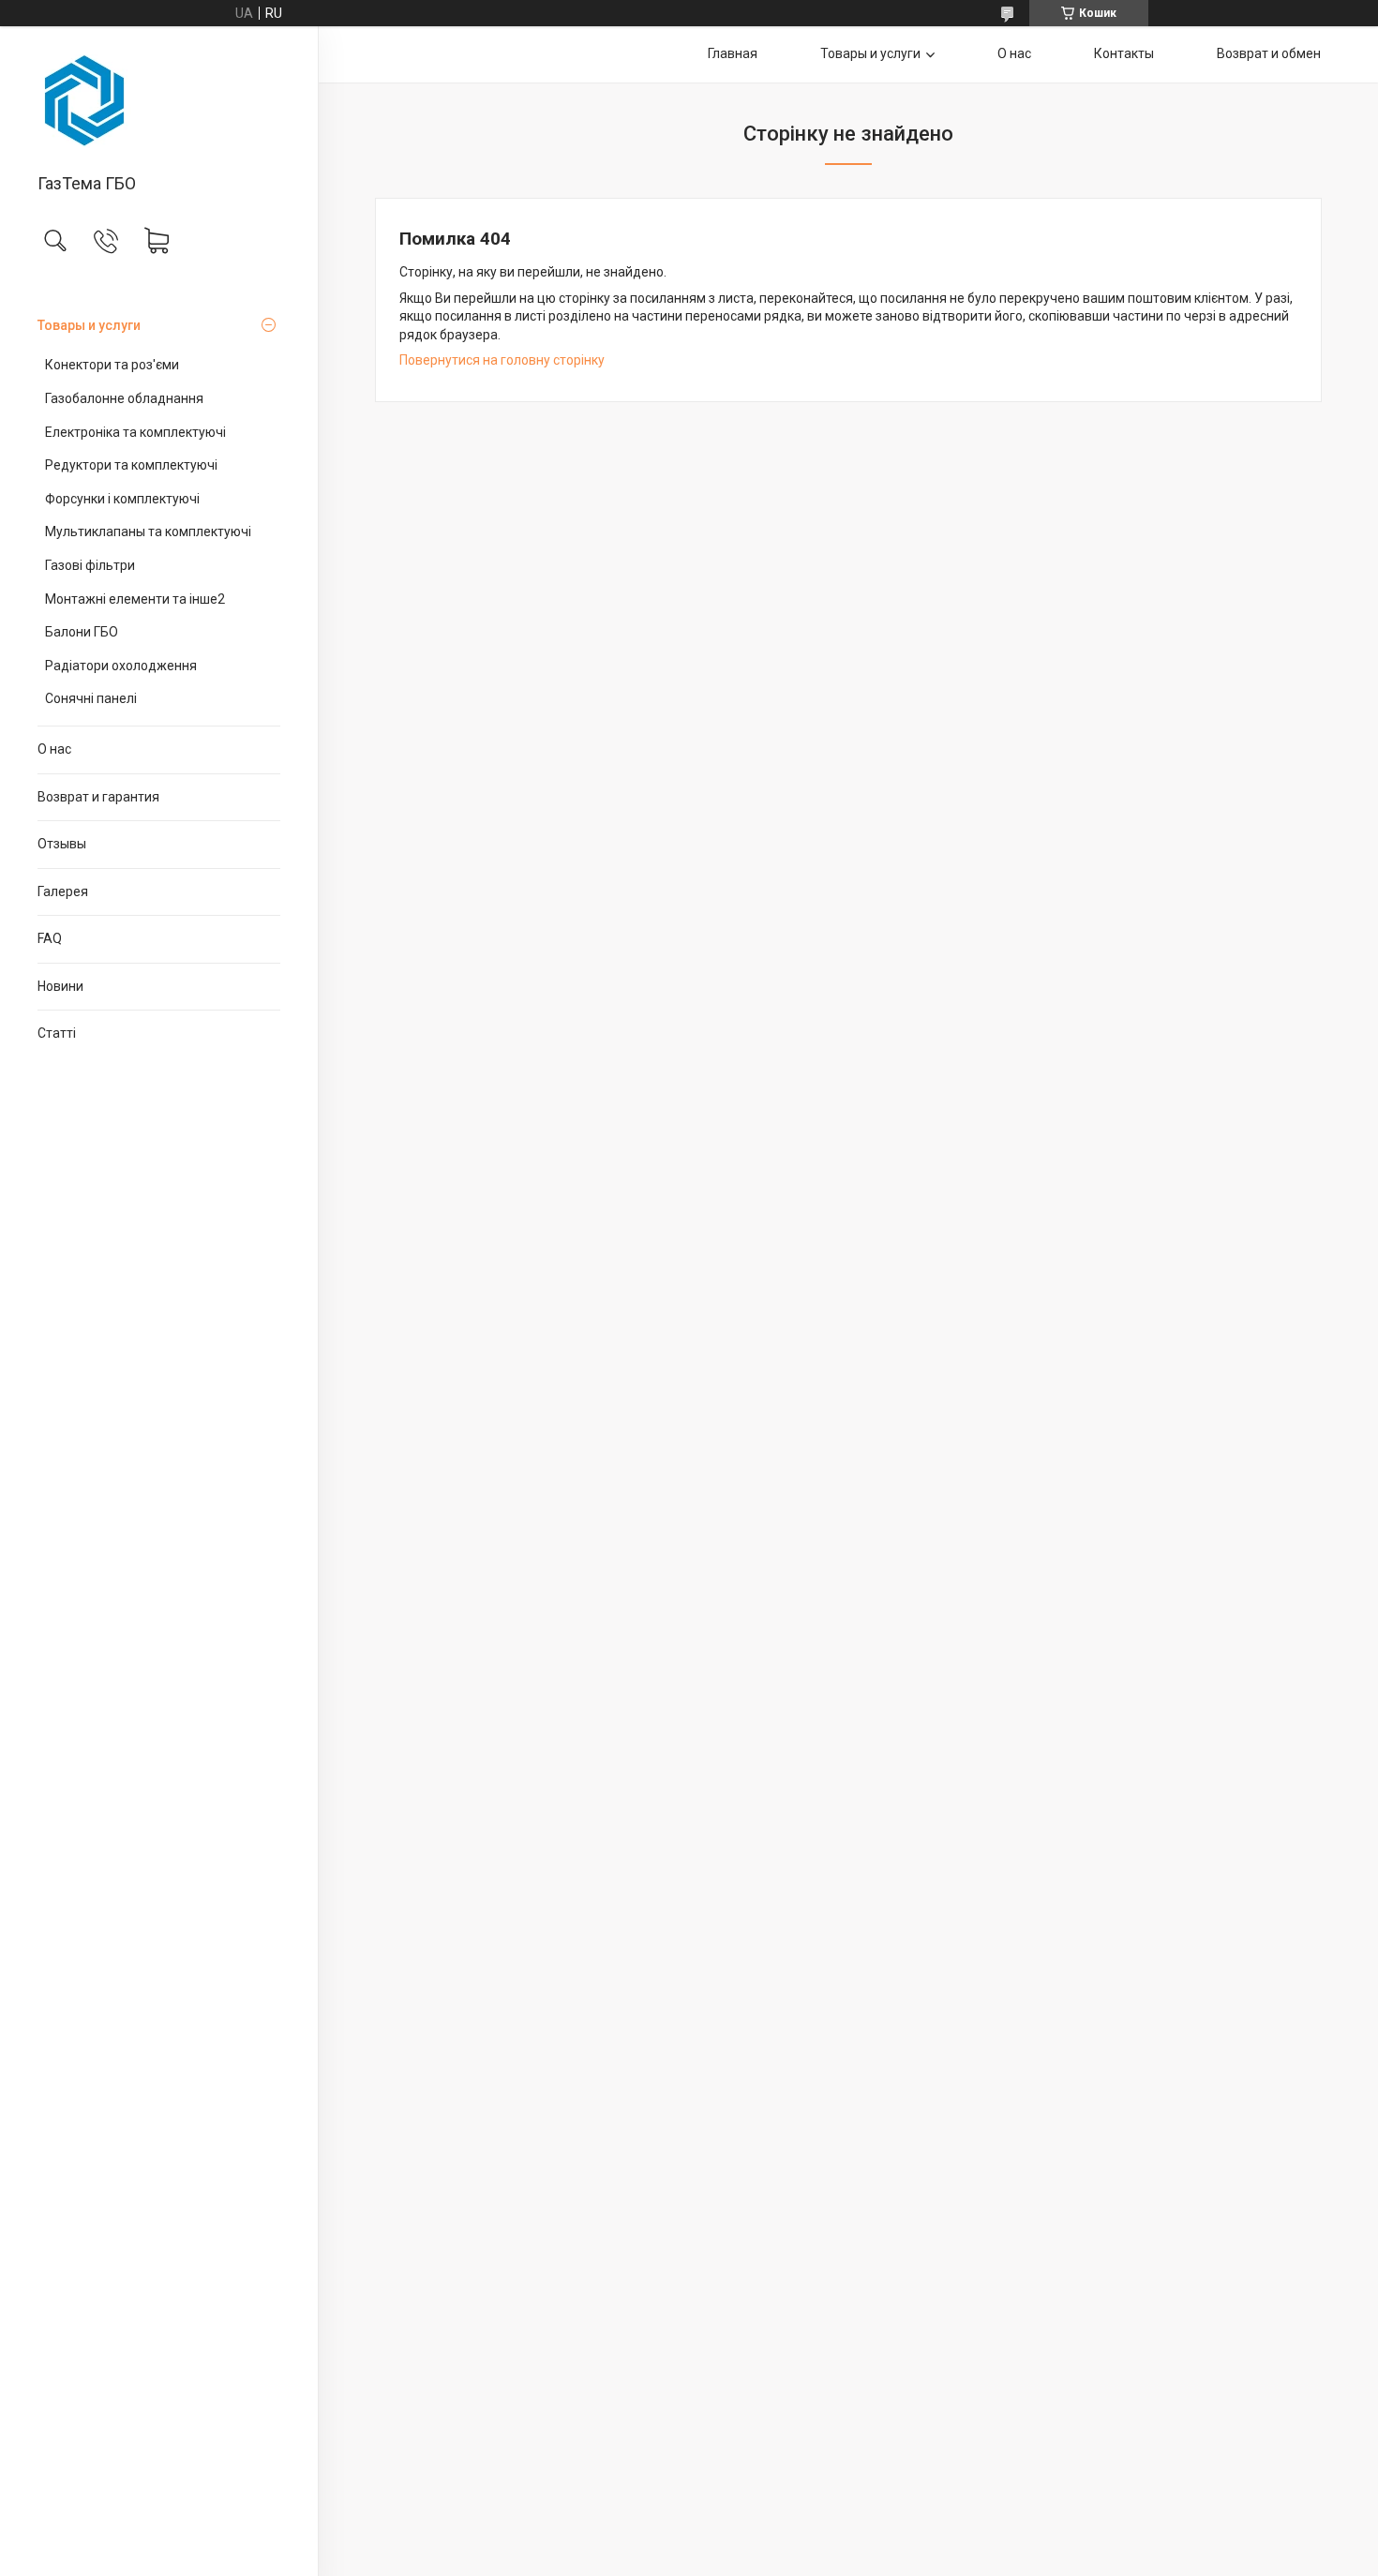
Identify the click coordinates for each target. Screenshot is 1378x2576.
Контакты (1124, 53)
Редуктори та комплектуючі (131, 465)
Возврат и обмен (1269, 53)
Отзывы (62, 844)
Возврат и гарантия (98, 797)
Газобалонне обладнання (124, 398)
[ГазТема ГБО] (159, 101)
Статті (57, 1033)
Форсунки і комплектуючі (122, 499)
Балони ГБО (82, 632)
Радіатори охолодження (121, 666)
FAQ (50, 938)
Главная (733, 53)
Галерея (63, 891)
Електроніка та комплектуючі (135, 432)
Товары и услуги (89, 325)
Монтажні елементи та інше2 (135, 599)
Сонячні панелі (91, 698)
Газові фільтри (90, 565)
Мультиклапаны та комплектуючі (148, 532)
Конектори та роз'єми (112, 365)
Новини (60, 986)
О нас (54, 749)
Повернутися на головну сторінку (502, 360)
